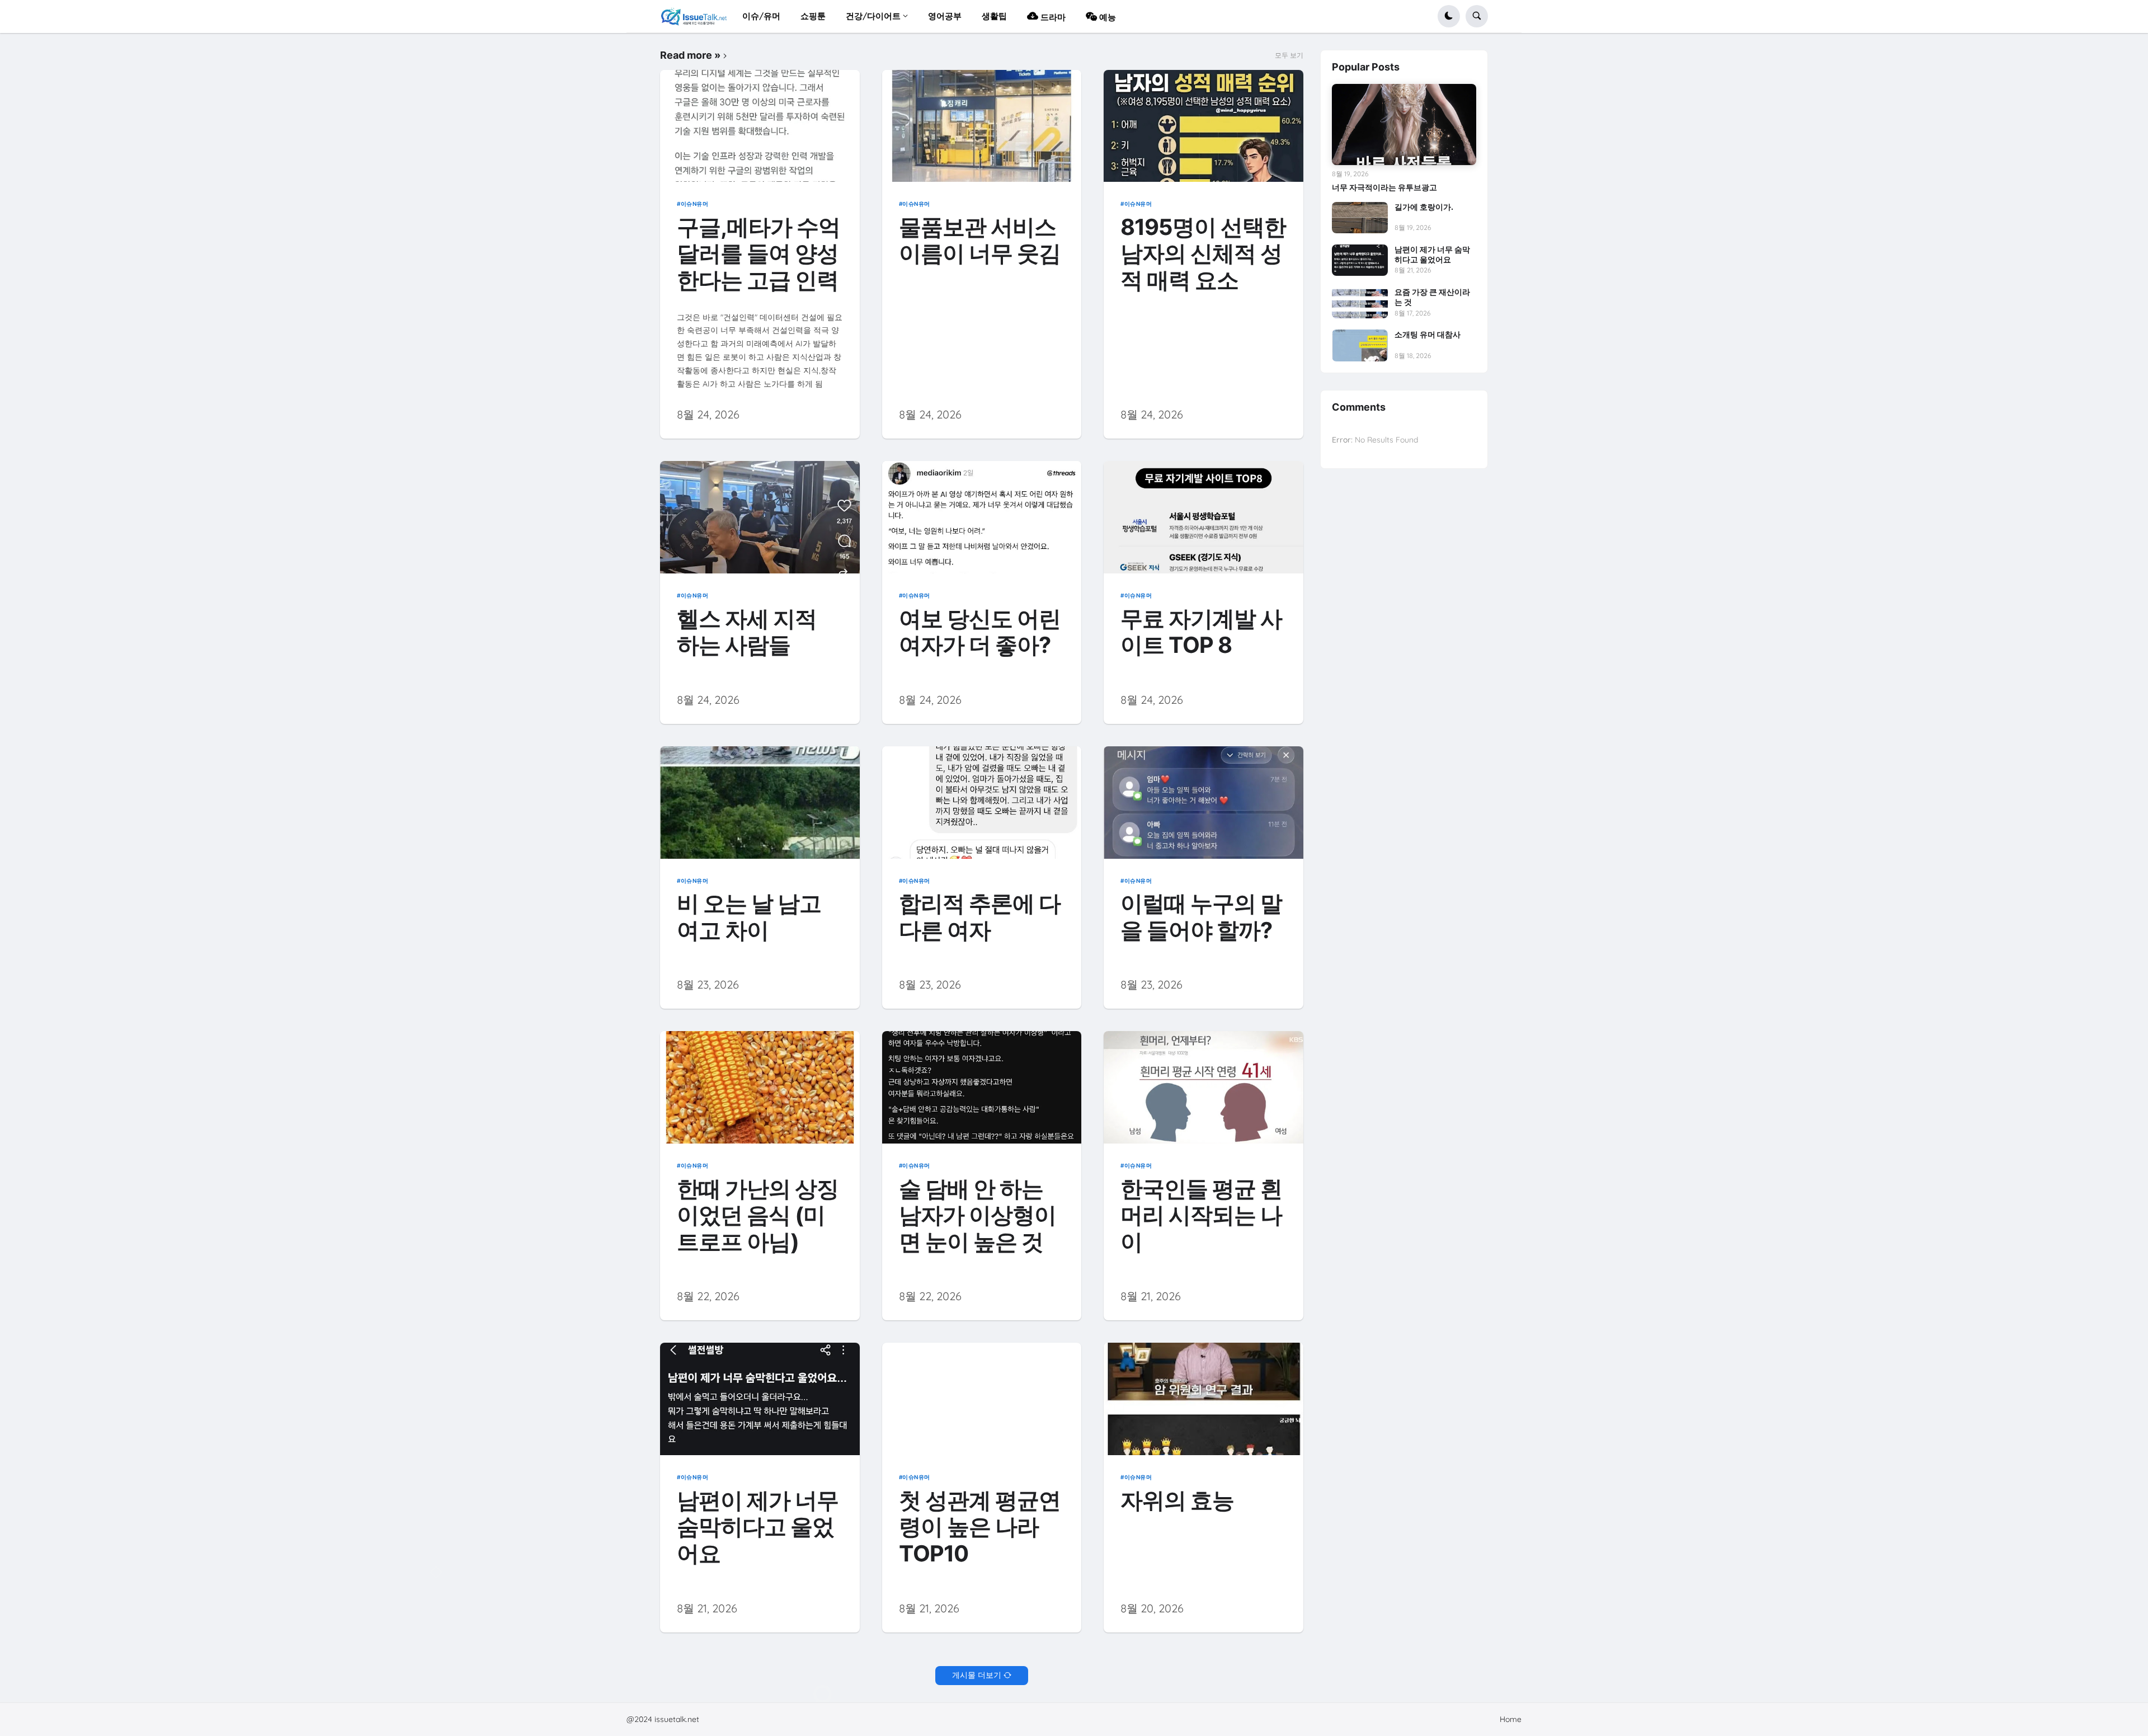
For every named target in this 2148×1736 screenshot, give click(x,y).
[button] (1449, 16)
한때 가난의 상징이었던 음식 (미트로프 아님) (758, 1216)
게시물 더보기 (977, 1675)
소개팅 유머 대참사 (1428, 334)
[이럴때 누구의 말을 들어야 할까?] (1203, 803)
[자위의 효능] (1203, 1399)
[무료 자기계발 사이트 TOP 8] (1203, 517)
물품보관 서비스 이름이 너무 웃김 (980, 241)
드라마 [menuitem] (1052, 17)
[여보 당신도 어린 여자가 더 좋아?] (982, 517)
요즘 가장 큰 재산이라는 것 (1432, 297)
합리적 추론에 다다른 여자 (980, 917)
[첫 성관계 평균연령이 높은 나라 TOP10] (982, 1399)
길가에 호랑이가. (1424, 207)
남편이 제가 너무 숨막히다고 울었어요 (758, 1527)
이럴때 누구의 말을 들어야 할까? (1201, 917)
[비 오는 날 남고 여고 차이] (760, 803)
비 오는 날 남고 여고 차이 (749, 917)
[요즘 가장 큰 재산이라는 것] (1360, 303)
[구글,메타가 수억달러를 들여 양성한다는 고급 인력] (760, 126)
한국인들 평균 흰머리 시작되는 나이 (1201, 1216)
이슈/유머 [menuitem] (761, 16)
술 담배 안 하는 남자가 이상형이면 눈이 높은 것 (978, 1216)
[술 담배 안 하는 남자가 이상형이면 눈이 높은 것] (982, 1087)
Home (1511, 1719)
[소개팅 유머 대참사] (1360, 345)
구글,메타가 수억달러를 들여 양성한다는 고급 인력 (759, 254)
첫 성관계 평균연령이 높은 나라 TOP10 (980, 1527)
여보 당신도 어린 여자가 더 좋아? (980, 632)
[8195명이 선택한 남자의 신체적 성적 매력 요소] (1203, 126)
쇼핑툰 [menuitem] (813, 16)
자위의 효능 (1177, 1501)
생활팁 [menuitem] (994, 16)
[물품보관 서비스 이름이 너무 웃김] (982, 126)
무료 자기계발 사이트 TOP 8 (1201, 632)
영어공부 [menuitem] (945, 16)
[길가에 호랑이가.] (1360, 218)
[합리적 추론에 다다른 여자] (982, 803)
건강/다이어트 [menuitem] (873, 16)
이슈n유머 (694, 204)
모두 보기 (1289, 55)
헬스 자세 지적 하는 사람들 (747, 632)
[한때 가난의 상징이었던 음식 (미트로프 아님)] (760, 1087)
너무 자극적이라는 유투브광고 (1384, 187)
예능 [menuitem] (1106, 17)
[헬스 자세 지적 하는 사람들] (760, 517)
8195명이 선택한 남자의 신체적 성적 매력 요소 (1203, 254)
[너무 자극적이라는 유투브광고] (1404, 124)
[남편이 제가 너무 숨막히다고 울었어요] (760, 1399)
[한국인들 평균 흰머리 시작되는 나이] (1203, 1087)
